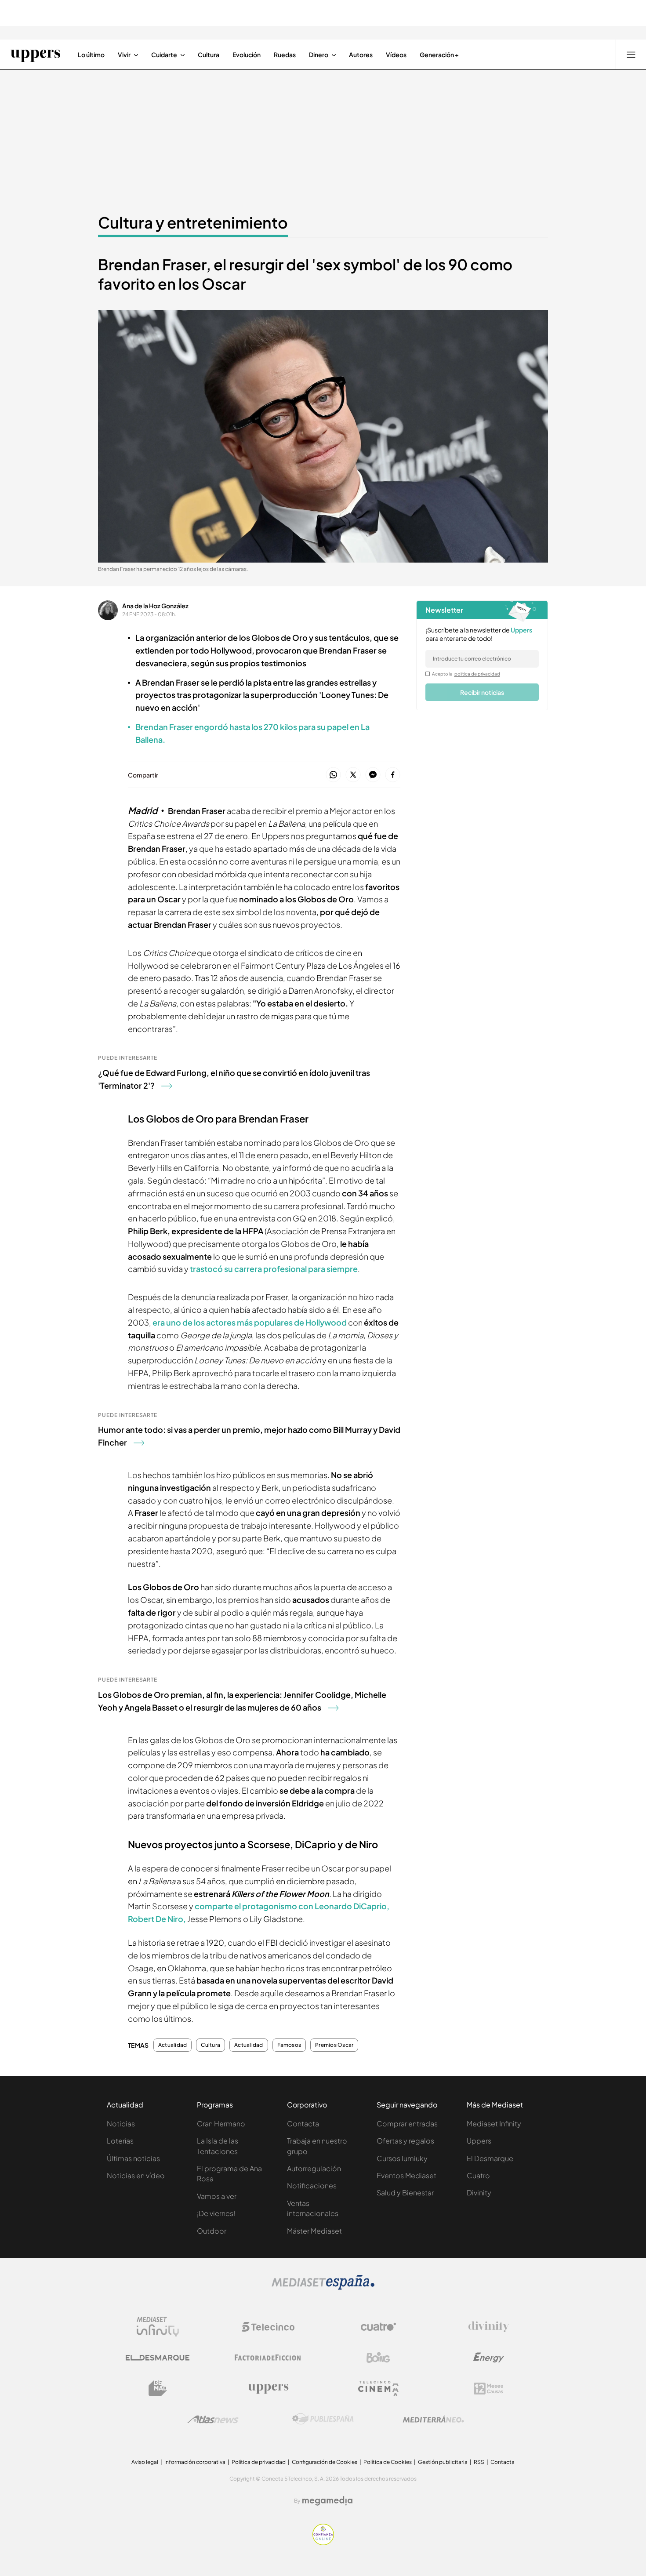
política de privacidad (477, 674)
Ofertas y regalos (405, 2141)
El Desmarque (490, 2158)
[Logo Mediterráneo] (433, 2419)
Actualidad (172, 2045)
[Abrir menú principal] (631, 54)
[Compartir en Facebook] (393, 775)
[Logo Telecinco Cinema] (378, 2389)
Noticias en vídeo (136, 2175)
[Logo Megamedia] (327, 2501)
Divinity (479, 2193)
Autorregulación (314, 2168)
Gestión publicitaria (443, 2462)
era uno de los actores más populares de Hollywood (250, 1322)
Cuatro (478, 2175)
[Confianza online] (323, 2543)
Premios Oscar (334, 2045)
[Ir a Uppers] (35, 54)
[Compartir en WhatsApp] (333, 775)
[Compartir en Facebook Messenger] (373, 775)
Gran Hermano (221, 2124)
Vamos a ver (217, 2196)
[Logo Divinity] (489, 2327)
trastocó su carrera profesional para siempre (273, 1269)
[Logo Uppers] (268, 2388)
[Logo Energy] (489, 2358)
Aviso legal (145, 2462)
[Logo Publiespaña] (323, 2419)
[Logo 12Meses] (488, 2389)
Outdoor (212, 2231)
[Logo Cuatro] (378, 2327)
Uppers (479, 2141)
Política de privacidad (259, 2462)
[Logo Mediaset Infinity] (158, 2327)
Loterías (120, 2141)
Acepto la (466, 674)
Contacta (303, 2124)
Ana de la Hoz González (155, 606)
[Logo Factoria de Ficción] (268, 2358)
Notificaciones (312, 2185)
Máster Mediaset (314, 2231)
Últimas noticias (133, 2158)
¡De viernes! (216, 2213)
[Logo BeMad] (158, 2388)
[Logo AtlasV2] (213, 2419)
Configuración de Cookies (325, 2462)
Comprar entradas (407, 2124)
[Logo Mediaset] (323, 2287)
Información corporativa (195, 2462)
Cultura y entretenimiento (193, 222)
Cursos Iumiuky (402, 2158)
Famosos (289, 2045)
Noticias (121, 2124)
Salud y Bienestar (405, 2193)
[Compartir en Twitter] (353, 775)
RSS (479, 2462)
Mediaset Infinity (494, 2124)
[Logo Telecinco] (268, 2327)
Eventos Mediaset (406, 2175)
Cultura (210, 2045)
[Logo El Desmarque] (158, 2358)
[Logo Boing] (378, 2358)
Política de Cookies (388, 2462)
